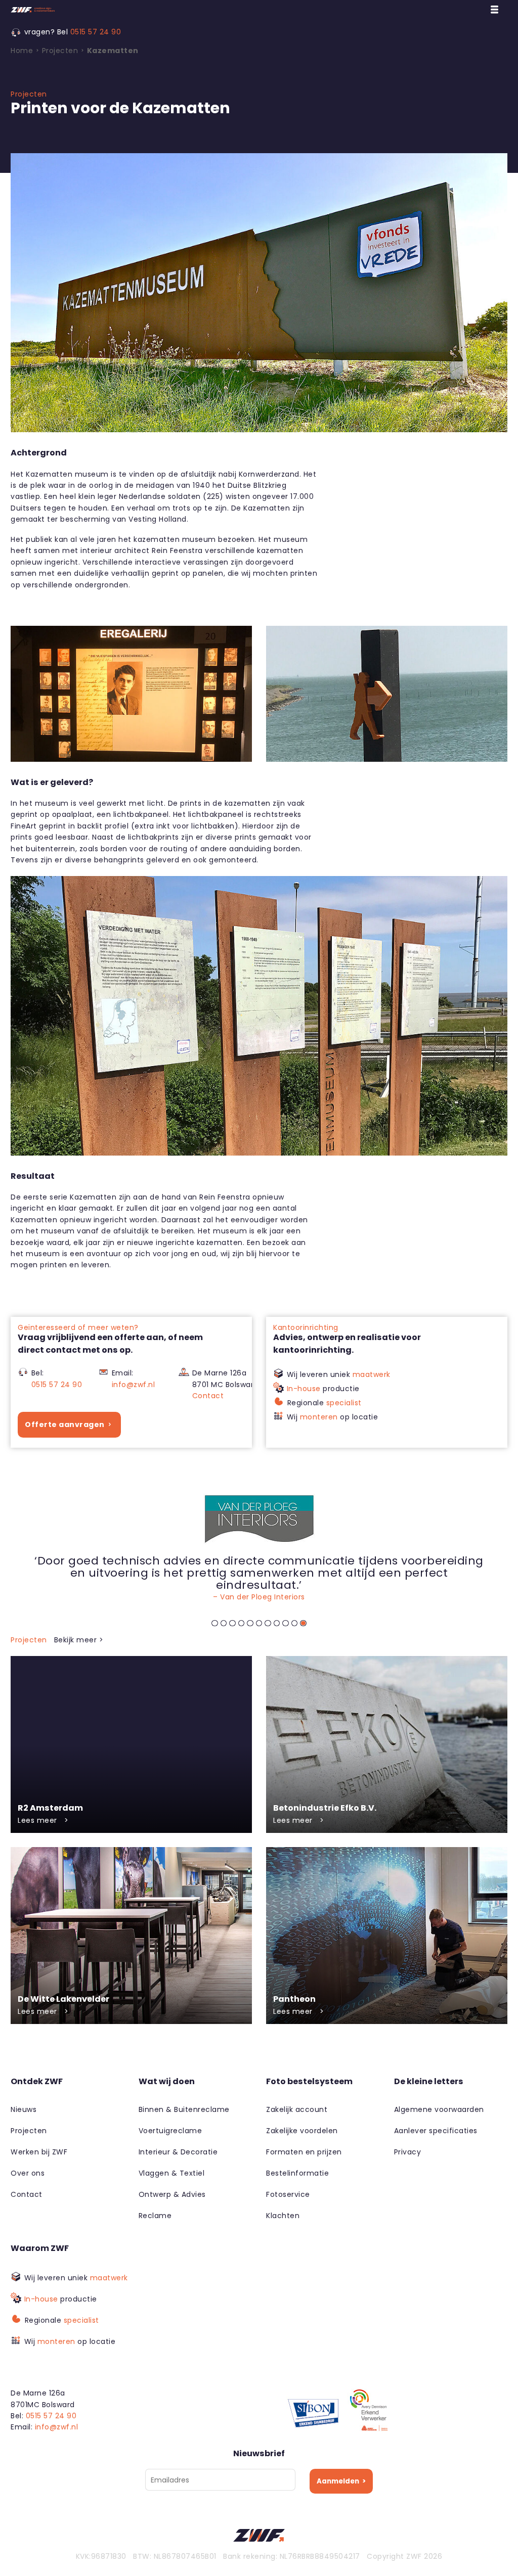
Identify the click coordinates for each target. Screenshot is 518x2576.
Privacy (408, 2152)
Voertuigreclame (170, 2131)
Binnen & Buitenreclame (184, 2109)
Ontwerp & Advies (172, 2194)
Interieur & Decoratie (178, 2152)
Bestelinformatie (297, 2173)
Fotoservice (288, 2194)
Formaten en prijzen (304, 2152)
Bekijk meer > (79, 1640)
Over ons (28, 2173)
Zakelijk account (297, 2109)
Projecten (29, 2131)
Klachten (283, 2216)
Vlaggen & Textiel (172, 2173)
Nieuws (24, 2109)
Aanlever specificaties (436, 2131)
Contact (208, 1396)
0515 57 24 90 (96, 32)
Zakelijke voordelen (302, 2131)
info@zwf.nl (134, 1385)
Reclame (155, 2216)
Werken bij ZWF (39, 2152)
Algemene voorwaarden (439, 2109)
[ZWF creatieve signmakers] (74, 10)
